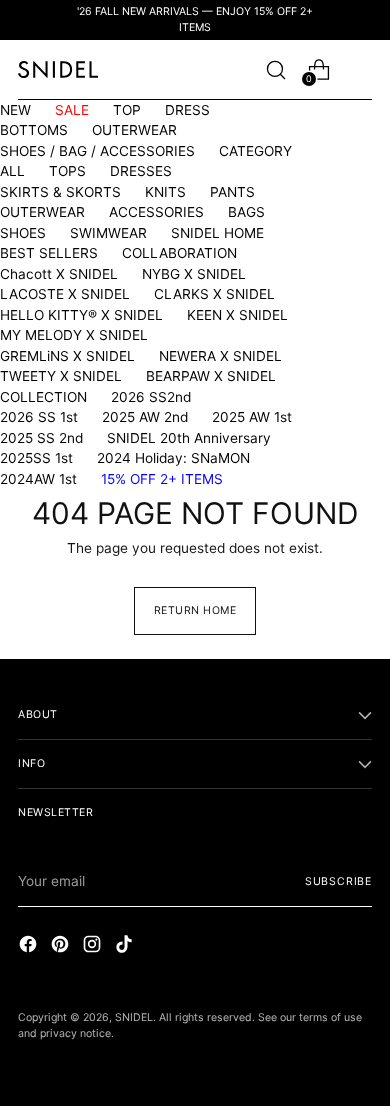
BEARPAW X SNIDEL (211, 376)
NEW (15, 110)
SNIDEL (134, 1017)
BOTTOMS (34, 130)
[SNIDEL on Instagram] (94, 947)
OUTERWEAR (134, 130)
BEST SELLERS (49, 253)
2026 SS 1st (39, 417)
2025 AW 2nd (145, 417)
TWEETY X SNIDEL (61, 376)
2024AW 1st (38, 479)
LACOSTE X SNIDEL (65, 294)
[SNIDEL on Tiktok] (126, 947)
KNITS (165, 192)
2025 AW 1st (252, 417)
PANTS (232, 192)
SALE (72, 110)
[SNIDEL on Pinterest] (62, 947)
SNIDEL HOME (217, 233)
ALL (12, 171)
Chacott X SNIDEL (59, 274)
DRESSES (141, 171)
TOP (127, 110)
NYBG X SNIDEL (194, 274)
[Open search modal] (275, 69)
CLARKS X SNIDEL (214, 294)
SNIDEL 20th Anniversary (189, 438)
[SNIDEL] (58, 69)
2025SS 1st (36, 458)
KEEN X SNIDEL (237, 315)
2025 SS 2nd (41, 438)
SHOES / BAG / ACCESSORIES (97, 151)
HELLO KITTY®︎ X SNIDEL (81, 315)
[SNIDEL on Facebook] (30, 947)
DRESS (187, 110)
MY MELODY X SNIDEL (74, 335)
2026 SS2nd (151, 397)
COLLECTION (43, 397)
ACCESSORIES (156, 212)
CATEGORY (255, 151)
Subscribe (338, 881)
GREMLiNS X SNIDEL (67, 356)
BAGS (246, 212)
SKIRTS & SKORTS (60, 192)
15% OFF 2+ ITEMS (162, 479)
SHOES (23, 233)
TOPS (67, 171)
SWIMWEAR (108, 233)
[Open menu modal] (361, 69)
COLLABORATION (179, 253)
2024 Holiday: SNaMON (173, 458)
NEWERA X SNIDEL (220, 356)
